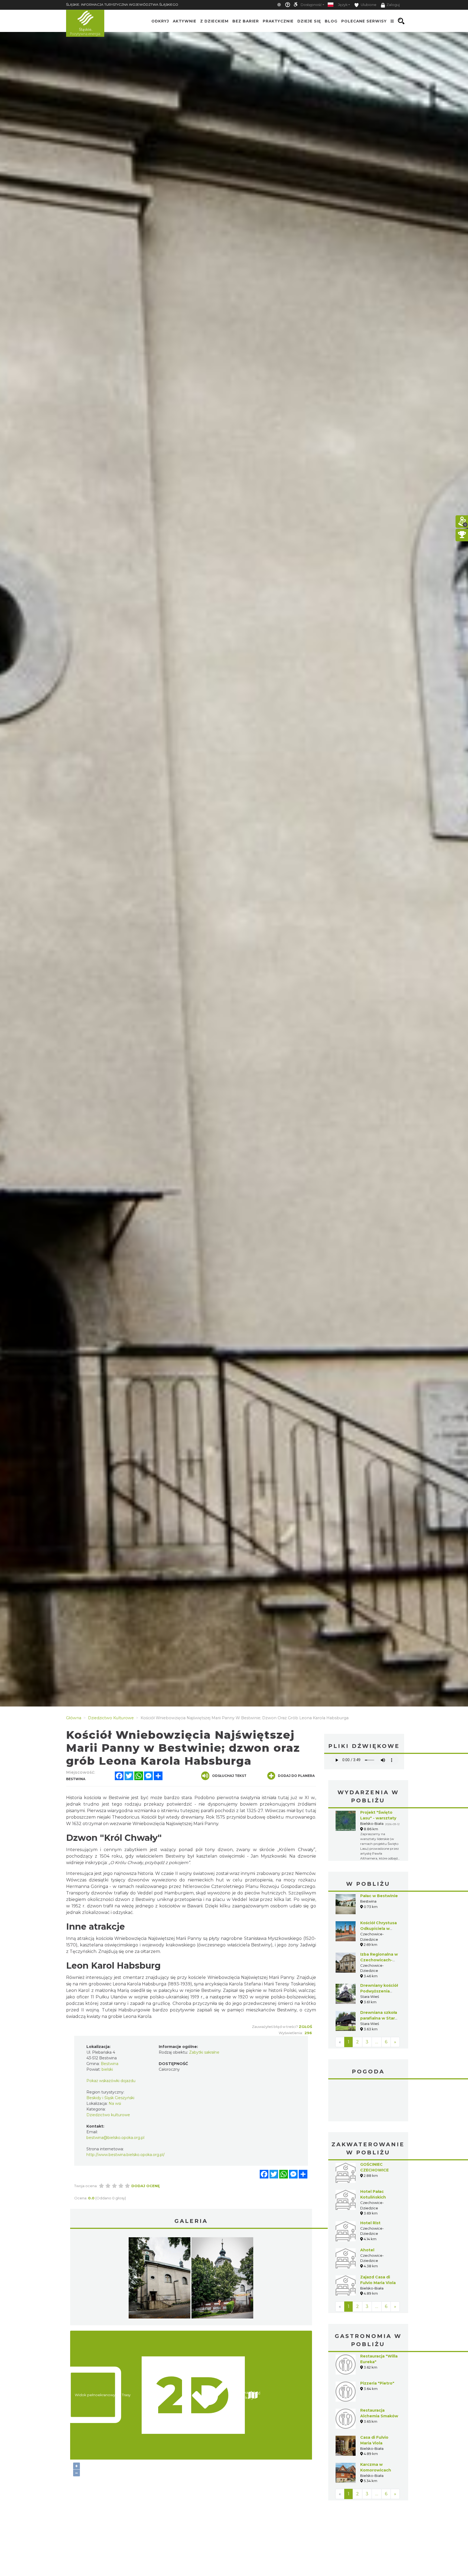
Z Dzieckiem (214, 21)
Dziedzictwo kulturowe (108, 2115)
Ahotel (367, 2209)
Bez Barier (246, 21)
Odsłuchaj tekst (229, 1776)
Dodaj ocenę (146, 2186)
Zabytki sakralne (204, 2052)
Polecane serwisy (364, 21)
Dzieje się (309, 21)
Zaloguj (393, 5)
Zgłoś (305, 2027)
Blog (331, 21)
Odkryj (160, 21)
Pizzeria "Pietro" (377, 2343)
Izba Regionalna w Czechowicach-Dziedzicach (379, 1960)
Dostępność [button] (311, 5)
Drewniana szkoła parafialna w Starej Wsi (379, 2018)
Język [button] (343, 5)
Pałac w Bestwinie (379, 1896)
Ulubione (368, 5)
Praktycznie (278, 21)
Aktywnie (185, 21)
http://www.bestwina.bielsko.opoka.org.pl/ (126, 2155)
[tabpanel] (160, 2279)
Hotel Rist (370, 2182)
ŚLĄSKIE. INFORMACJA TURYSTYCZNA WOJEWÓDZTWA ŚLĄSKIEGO (122, 4)
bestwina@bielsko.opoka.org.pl (115, 2138)
